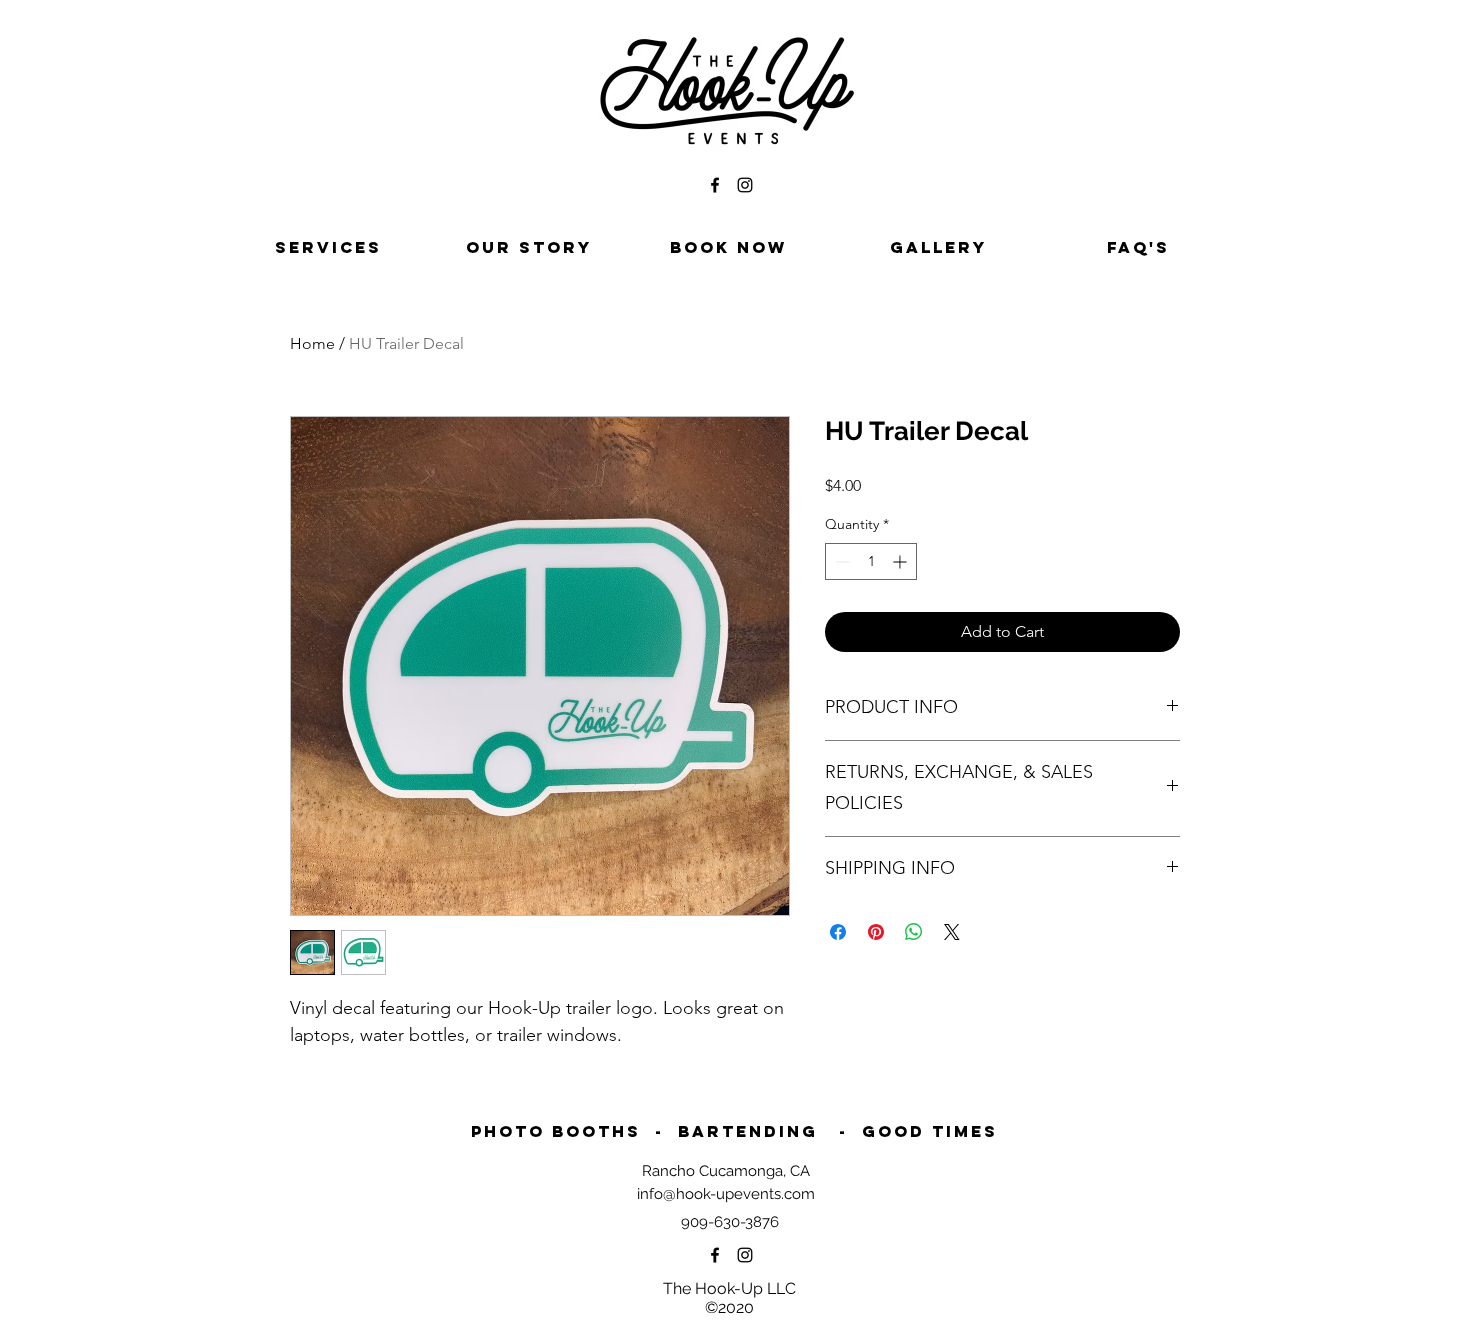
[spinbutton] (871, 561)
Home (312, 343)
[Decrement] (840, 561)
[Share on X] (952, 932)
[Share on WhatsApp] (914, 932)
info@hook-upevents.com (726, 1194)
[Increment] (901, 561)
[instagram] (745, 185)
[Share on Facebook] (838, 932)
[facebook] (715, 185)
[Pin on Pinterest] (876, 932)
